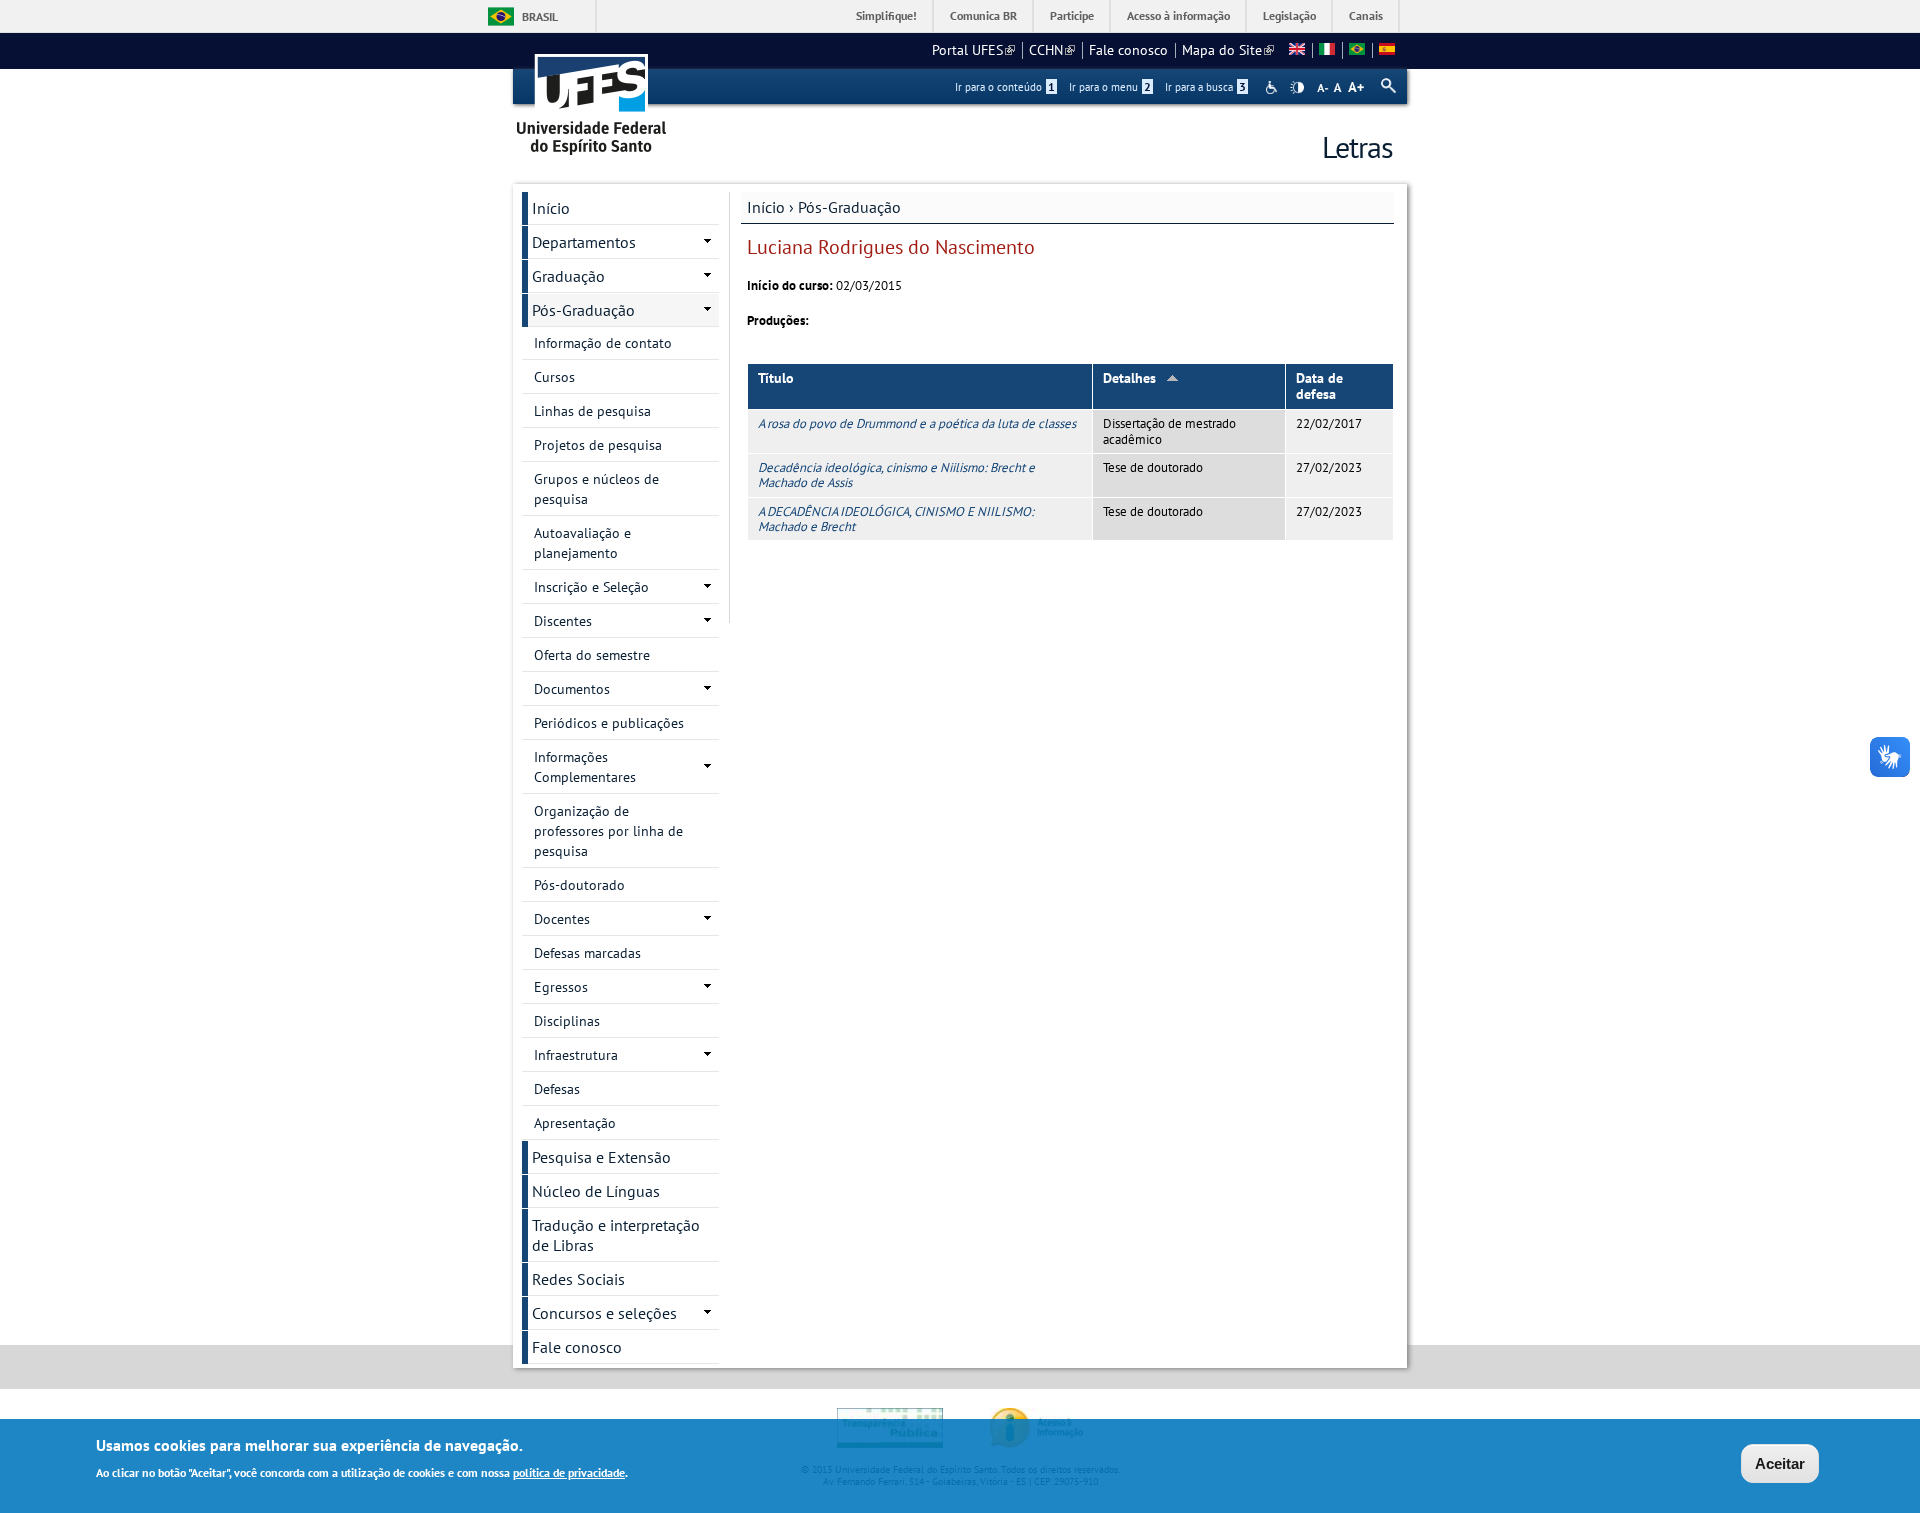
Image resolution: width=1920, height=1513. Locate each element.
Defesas (557, 1089)
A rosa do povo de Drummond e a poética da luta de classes (917, 423)
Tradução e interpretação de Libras (616, 1235)
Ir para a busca (1205, 87)
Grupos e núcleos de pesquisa (596, 489)
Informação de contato (603, 343)
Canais (1366, 15)
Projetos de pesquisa (598, 445)
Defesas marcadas (587, 953)
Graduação (568, 276)
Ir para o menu (1110, 87)
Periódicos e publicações (609, 723)
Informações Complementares (585, 767)
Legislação (1289, 15)
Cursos (554, 377)
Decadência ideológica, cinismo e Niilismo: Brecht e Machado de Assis (896, 475)
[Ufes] (592, 97)
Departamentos (584, 242)
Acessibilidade (1273, 87)
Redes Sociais (578, 1279)
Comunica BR (983, 15)
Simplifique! (886, 15)
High (1297, 88)
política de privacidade (569, 1471)
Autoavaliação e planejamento (582, 543)
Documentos (572, 689)
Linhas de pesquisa (592, 411)
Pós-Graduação (849, 207)
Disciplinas (567, 1021)
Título (776, 378)
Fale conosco (1128, 50)
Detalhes (1129, 378)
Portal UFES (973, 50)
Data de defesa (1319, 386)
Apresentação (575, 1123)
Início (766, 207)
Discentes (563, 621)
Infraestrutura (576, 1055)
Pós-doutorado (579, 885)
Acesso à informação (1178, 15)
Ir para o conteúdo (1005, 87)
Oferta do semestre (592, 655)
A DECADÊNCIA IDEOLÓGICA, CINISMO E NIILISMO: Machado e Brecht (896, 519)
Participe (1072, 15)
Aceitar (1780, 1463)
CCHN (1052, 50)
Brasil (540, 16)
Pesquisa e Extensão (601, 1157)
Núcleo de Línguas (596, 1191)
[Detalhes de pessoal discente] (1297, 50)
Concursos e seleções (604, 1313)
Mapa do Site (1228, 50)
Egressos (561, 987)
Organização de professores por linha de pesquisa (608, 831)
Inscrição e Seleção (591, 587)
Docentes (562, 919)
